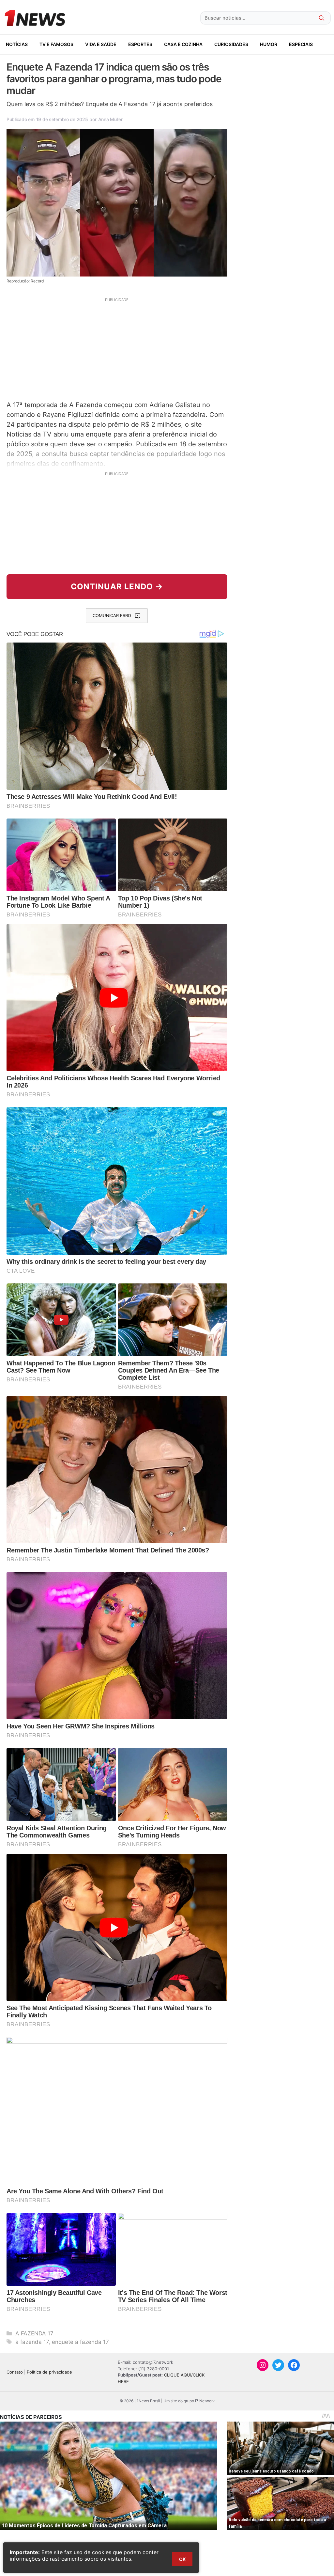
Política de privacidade (49, 2372)
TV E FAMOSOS (56, 44)
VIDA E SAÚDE (101, 44)
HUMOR (269, 44)
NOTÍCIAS (17, 44)
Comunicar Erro (112, 615)
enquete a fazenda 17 (80, 2342)
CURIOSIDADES (231, 44)
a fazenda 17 (32, 2342)
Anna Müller (110, 119)
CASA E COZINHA (183, 44)
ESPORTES (140, 44)
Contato (15, 2372)
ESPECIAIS (301, 44)
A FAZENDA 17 (34, 2333)
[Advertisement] (117, 348)
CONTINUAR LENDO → (117, 587)
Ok (182, 2559)
